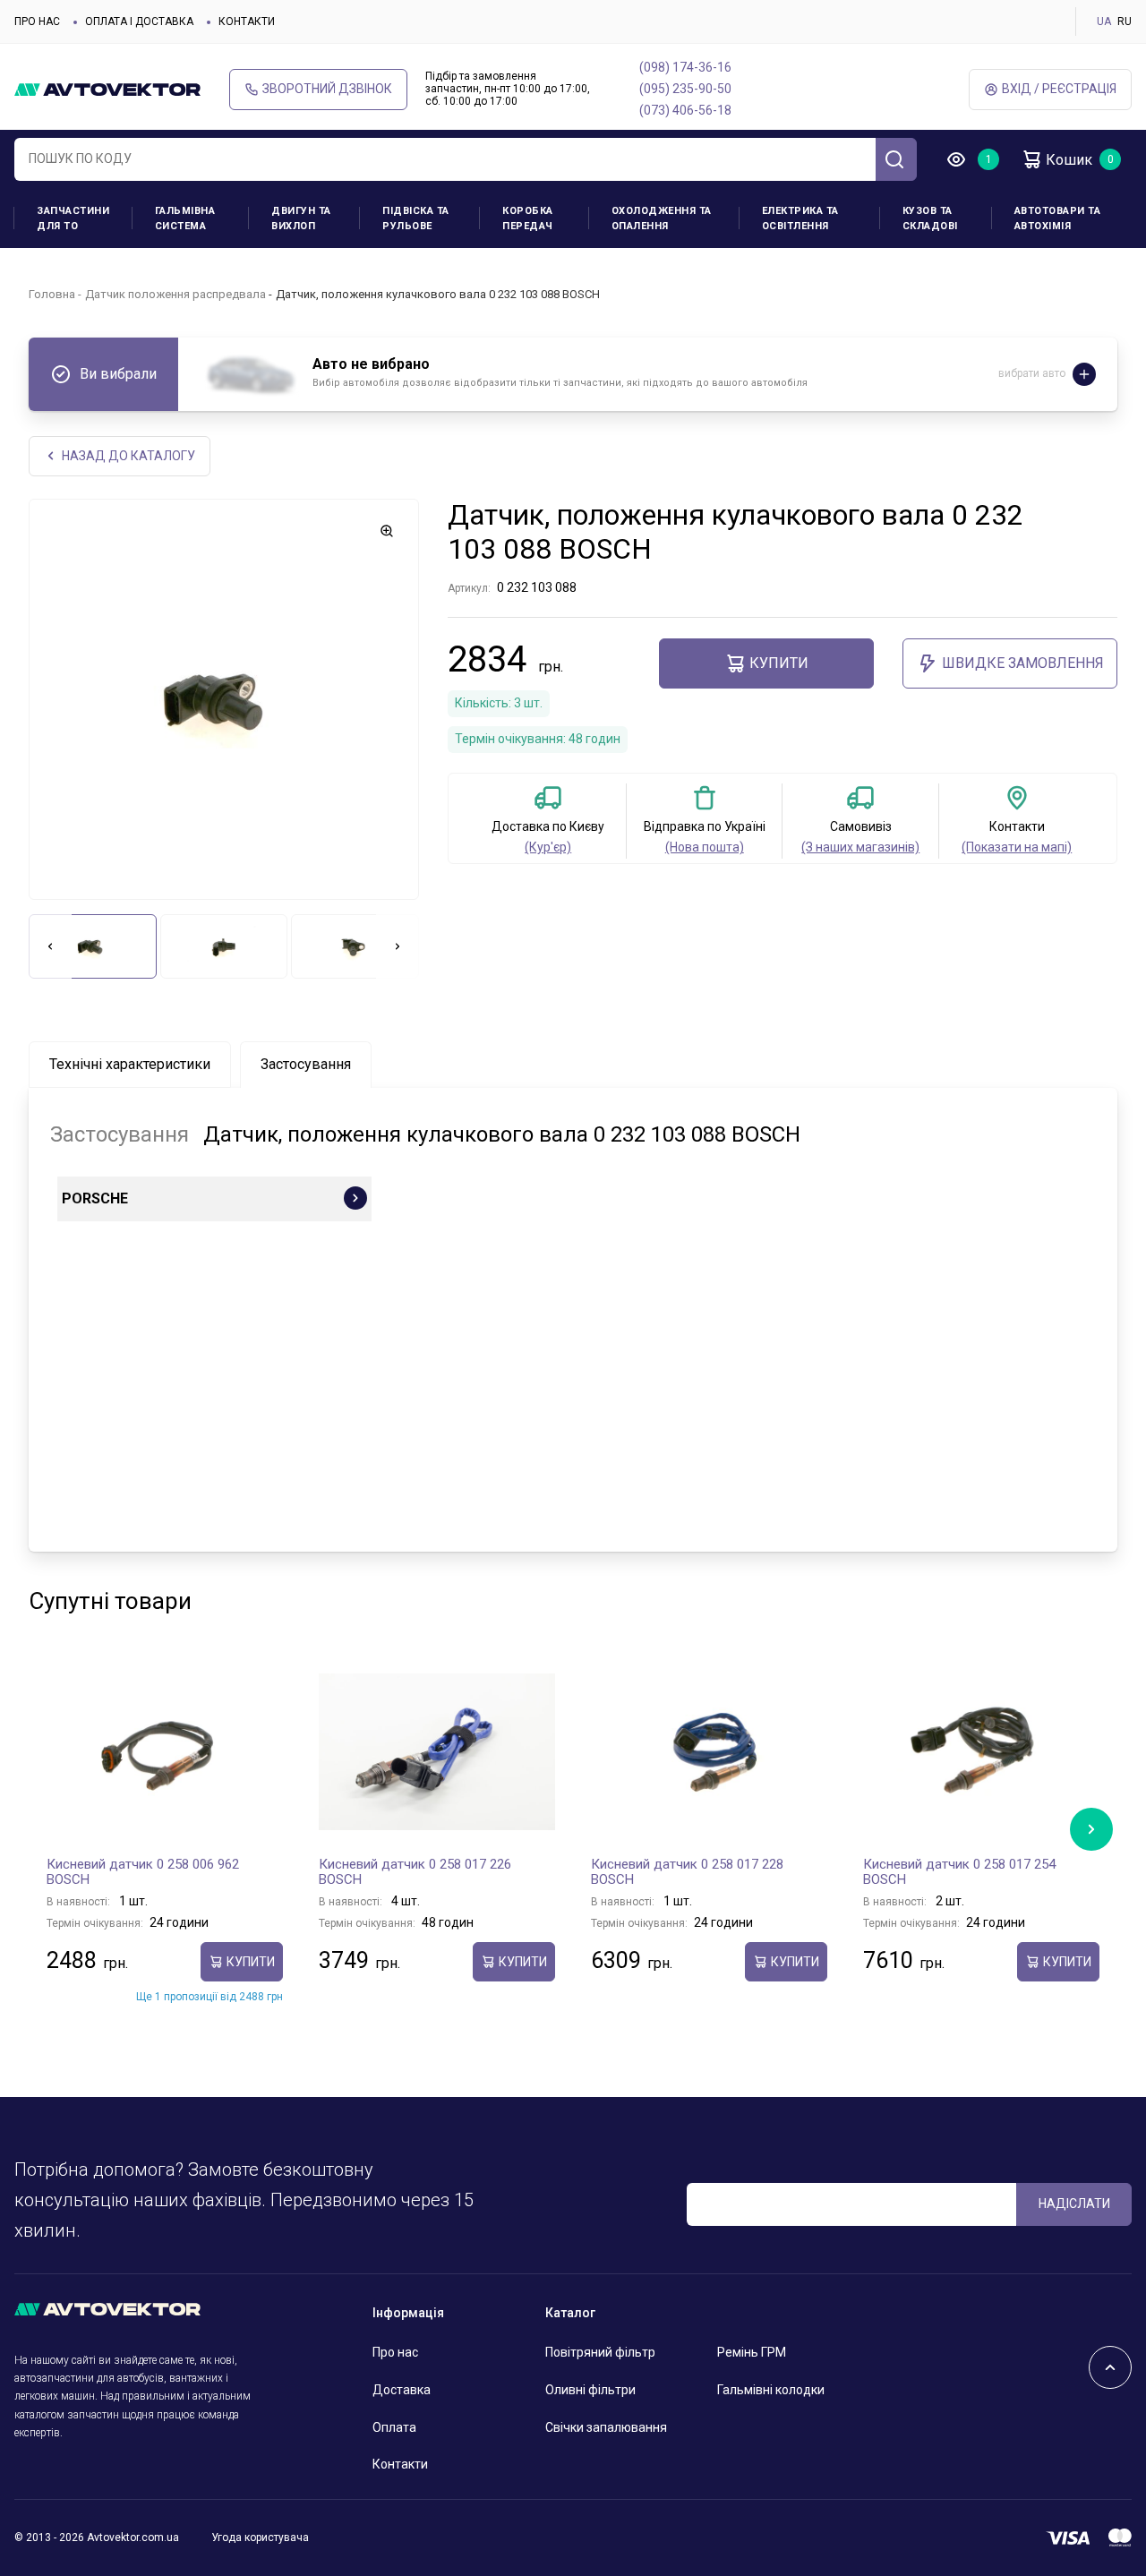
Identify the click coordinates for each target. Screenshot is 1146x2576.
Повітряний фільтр (600, 2352)
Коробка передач (528, 218)
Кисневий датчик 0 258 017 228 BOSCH (687, 1872)
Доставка (402, 2390)
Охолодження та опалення (662, 218)
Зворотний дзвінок (327, 89)
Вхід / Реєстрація (1059, 89)
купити (779, 663)
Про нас (37, 21)
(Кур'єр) (548, 847)
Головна (52, 294)
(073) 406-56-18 (685, 110)
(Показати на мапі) (1017, 847)
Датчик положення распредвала (175, 294)
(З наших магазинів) (860, 847)
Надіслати (1074, 2204)
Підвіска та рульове (416, 218)
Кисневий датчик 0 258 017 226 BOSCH (415, 1872)
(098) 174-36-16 (685, 67)
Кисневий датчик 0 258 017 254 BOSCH (959, 1872)
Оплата (394, 2427)
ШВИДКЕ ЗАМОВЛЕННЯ (1023, 663)
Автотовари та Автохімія (1058, 218)
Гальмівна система (185, 218)
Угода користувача (260, 2537)
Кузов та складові (930, 218)
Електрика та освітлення (800, 218)
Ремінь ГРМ (752, 2352)
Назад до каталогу (128, 456)
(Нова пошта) (705, 847)
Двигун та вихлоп (301, 218)
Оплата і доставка (139, 21)
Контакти (247, 21)
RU (1125, 21)
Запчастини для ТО (73, 218)
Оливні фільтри (590, 2390)
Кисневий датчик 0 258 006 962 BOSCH (143, 1872)
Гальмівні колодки (771, 2390)
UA (1104, 21)
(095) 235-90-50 (685, 89)
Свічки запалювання (606, 2427)
